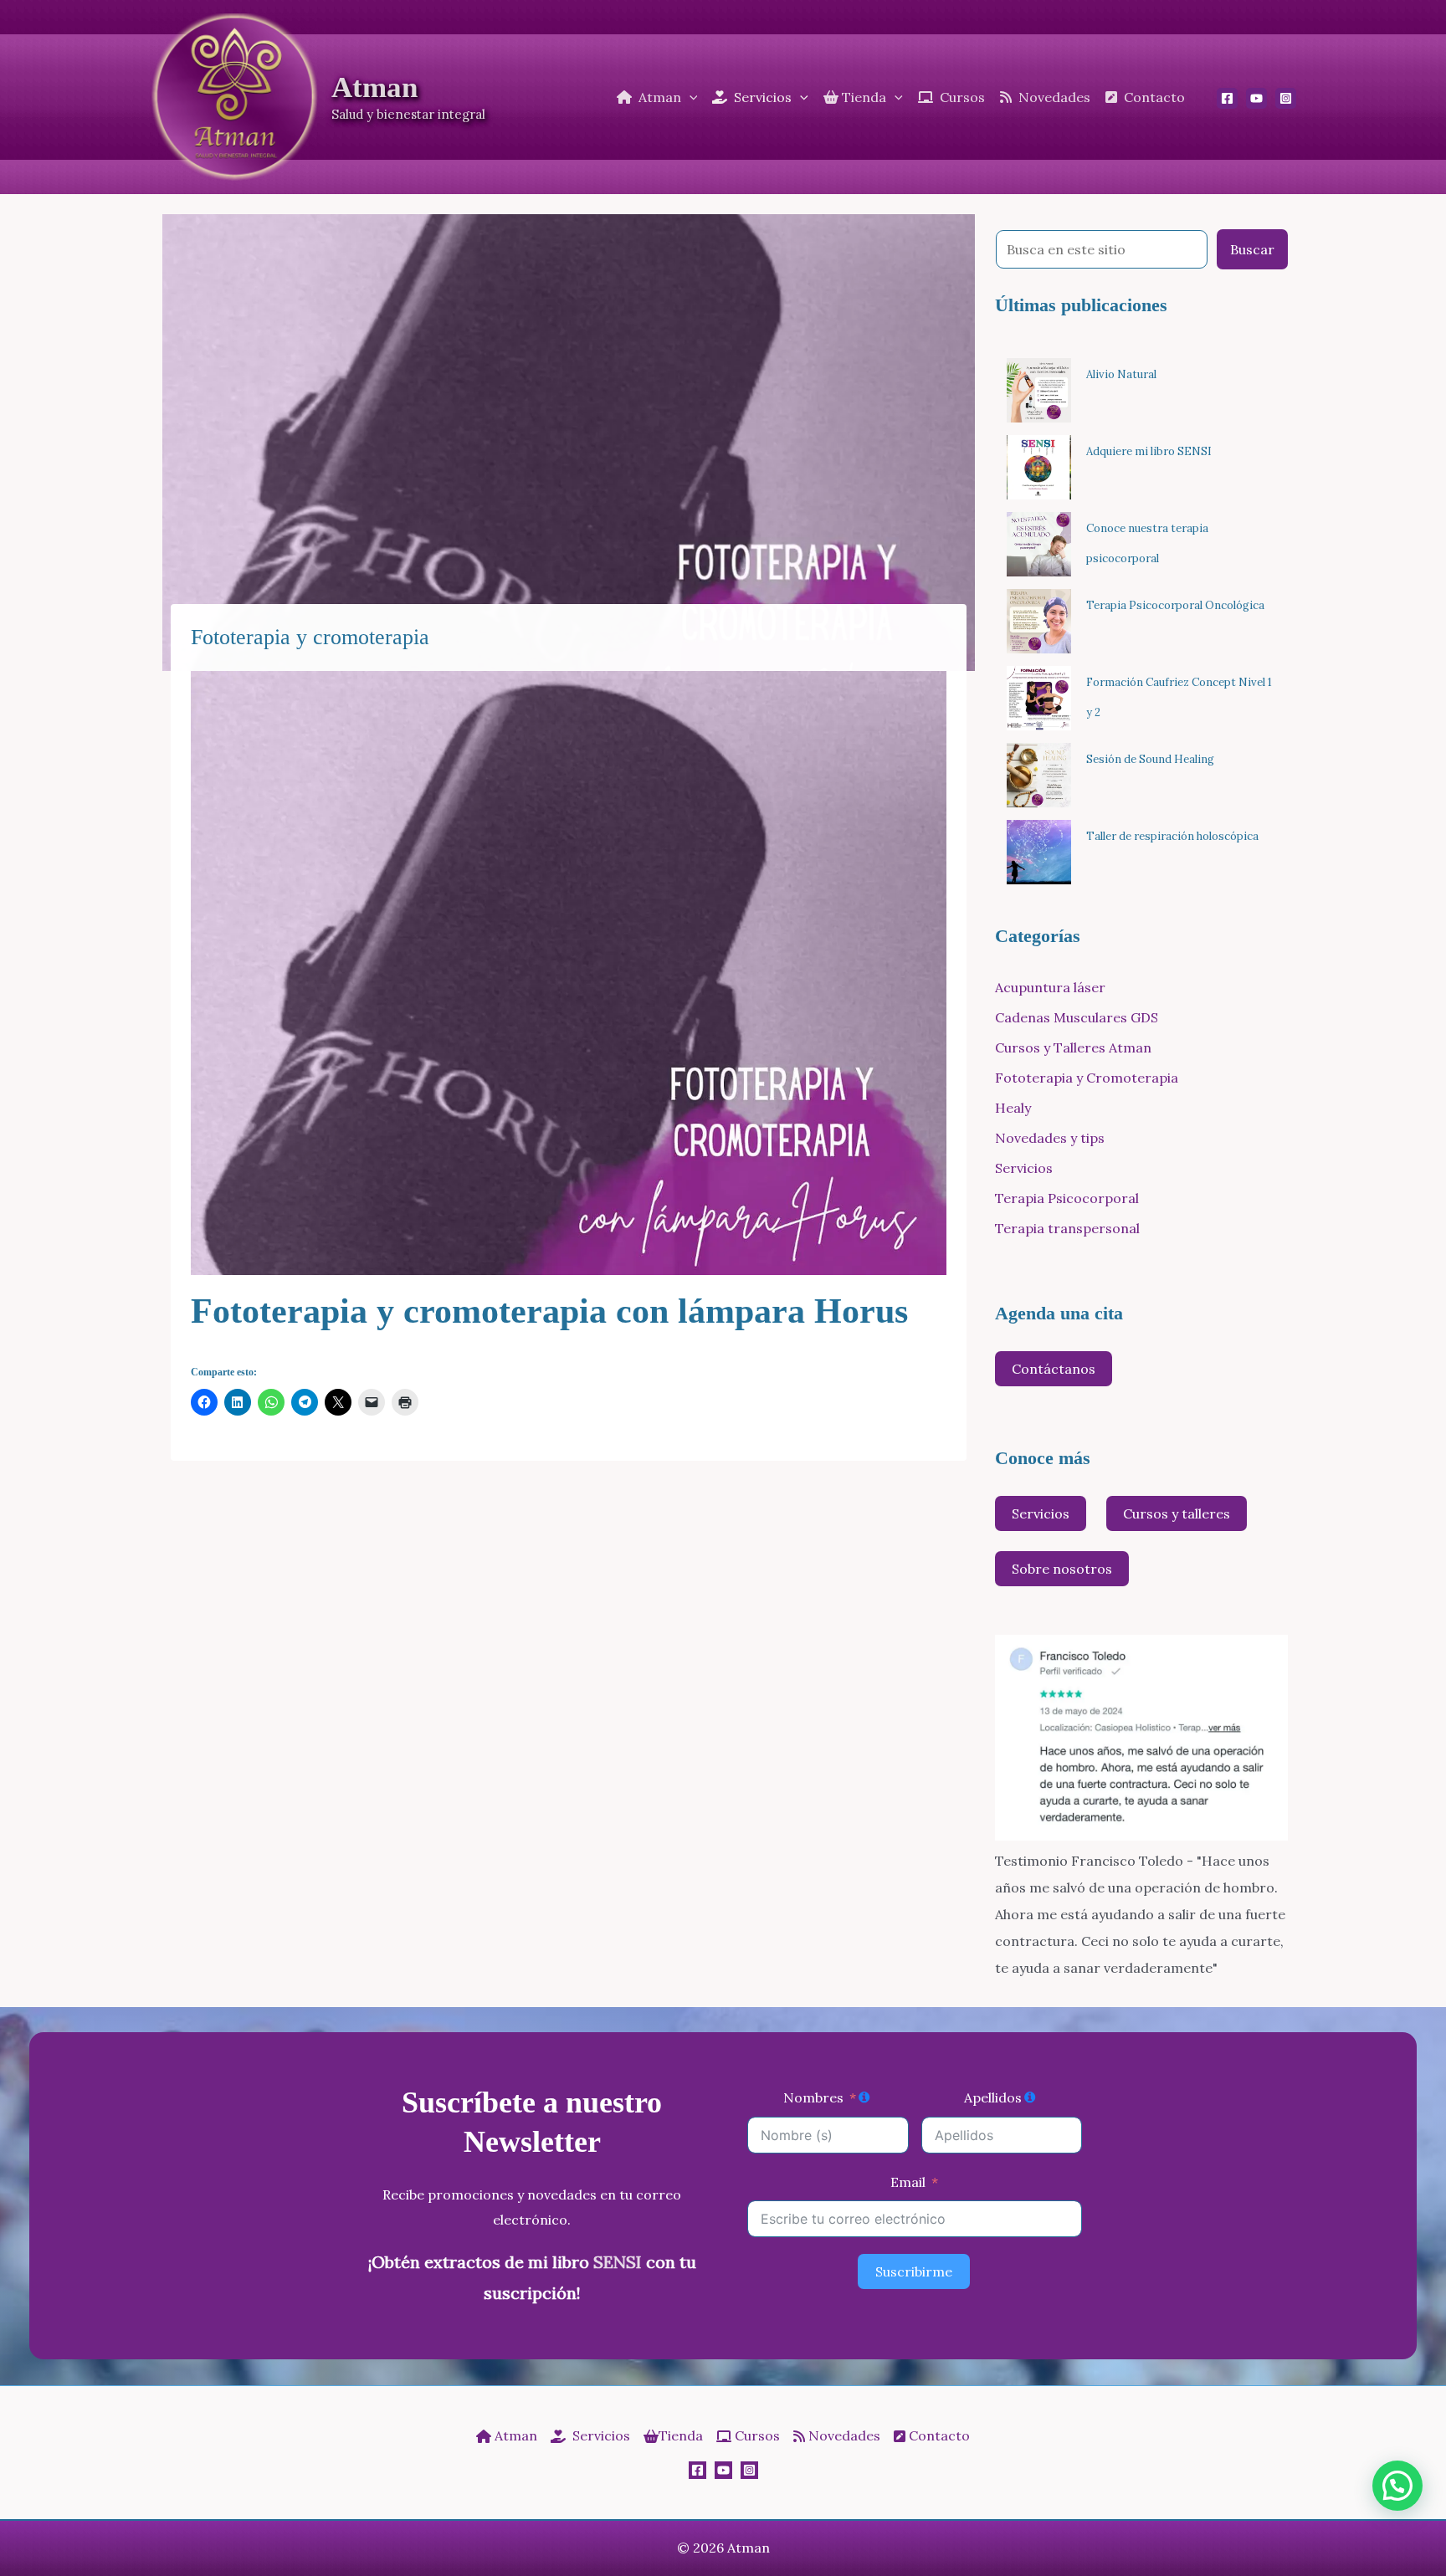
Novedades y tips (1050, 1138)
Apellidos (993, 2097)
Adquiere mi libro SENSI (1149, 451)
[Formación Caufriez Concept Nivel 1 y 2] (1039, 698)
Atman (374, 87)
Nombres (813, 2097)
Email (908, 2182)
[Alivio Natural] (1039, 390)
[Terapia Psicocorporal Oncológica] (1039, 621)
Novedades (843, 2435)
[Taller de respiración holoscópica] (1039, 852)
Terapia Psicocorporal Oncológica (1175, 605)
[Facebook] (1227, 98)
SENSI (618, 2262)
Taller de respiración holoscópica (1172, 836)
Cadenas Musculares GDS (1077, 1017)
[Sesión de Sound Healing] (1039, 775)
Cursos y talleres (1177, 1513)
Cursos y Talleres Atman (1073, 1047)
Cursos (756, 2435)
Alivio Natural (1121, 374)
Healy (1013, 1108)
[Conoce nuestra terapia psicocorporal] (1039, 544)
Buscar (1252, 249)
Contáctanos (1054, 1369)
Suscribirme (914, 2271)
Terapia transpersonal (1067, 1228)
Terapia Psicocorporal (1067, 1198)
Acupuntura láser (1050, 987)
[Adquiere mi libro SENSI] (1039, 467)
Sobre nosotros (1062, 1569)
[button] (690, 97)
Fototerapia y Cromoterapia (1087, 1078)
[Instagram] (1286, 98)
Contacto (938, 2435)
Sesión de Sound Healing (1150, 759)
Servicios (1024, 1168)
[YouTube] (1256, 98)
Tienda (681, 2435)
